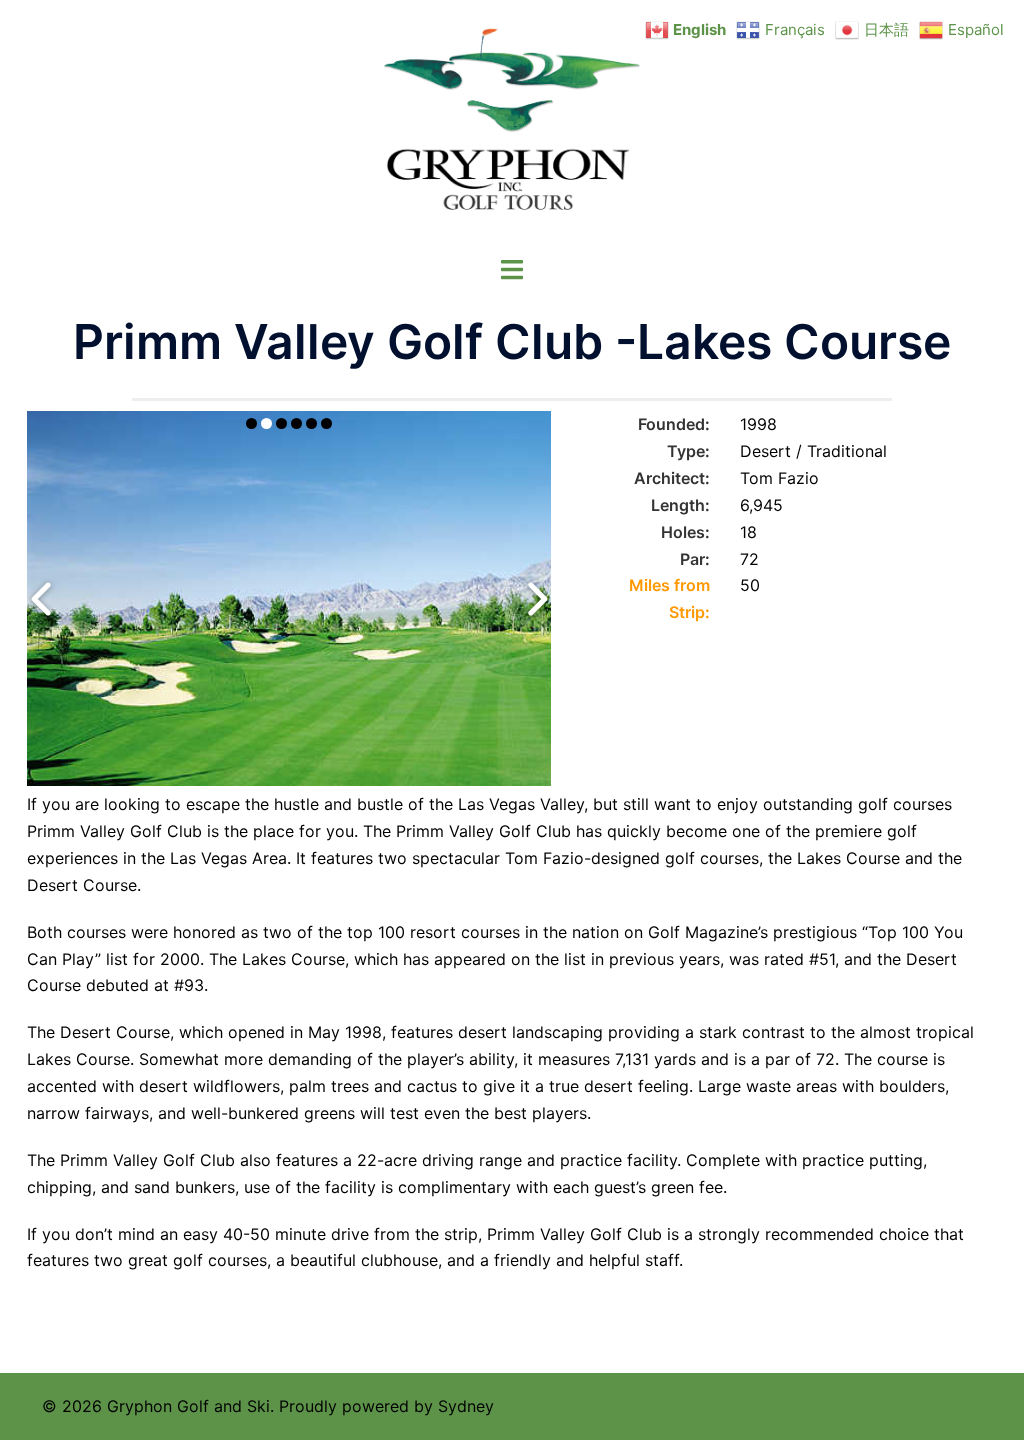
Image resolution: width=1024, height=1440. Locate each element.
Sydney (466, 1406)
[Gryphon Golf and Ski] (512, 126)
